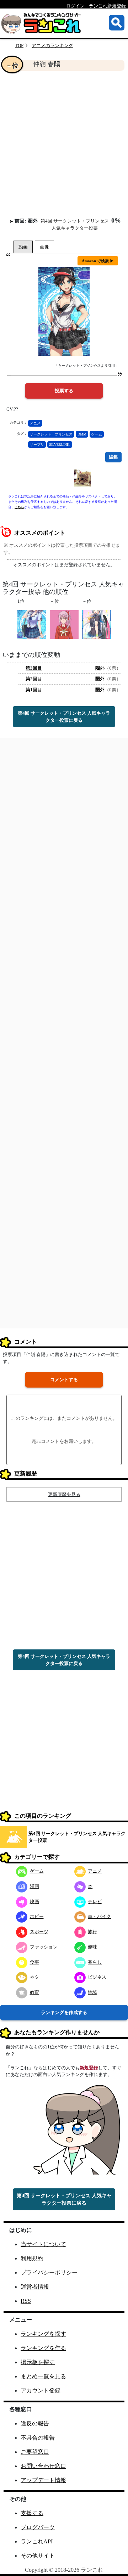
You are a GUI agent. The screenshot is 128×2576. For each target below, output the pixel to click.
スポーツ (39, 1932)
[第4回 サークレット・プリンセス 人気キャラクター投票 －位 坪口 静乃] (97, 624)
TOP (19, 46)
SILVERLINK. (60, 445)
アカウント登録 (41, 2391)
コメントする (64, 1380)
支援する (32, 2513)
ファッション (44, 1947)
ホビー (37, 1916)
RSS (26, 2301)
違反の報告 (35, 2423)
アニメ (35, 423)
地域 (92, 1992)
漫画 (34, 1886)
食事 (34, 1962)
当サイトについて (43, 2244)
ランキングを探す (43, 2334)
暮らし (95, 1962)
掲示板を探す (38, 2362)
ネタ (34, 1977)
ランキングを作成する (64, 2012)
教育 (34, 1992)
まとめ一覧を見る (43, 2376)
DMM (82, 434)
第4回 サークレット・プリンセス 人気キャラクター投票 (77, 1837)
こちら (19, 507)
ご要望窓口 (35, 2452)
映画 (34, 1902)
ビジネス (97, 1977)
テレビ (95, 1902)
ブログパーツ (38, 2527)
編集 (113, 457)
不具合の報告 (38, 2438)
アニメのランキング (52, 46)
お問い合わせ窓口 (43, 2466)
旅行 (92, 1932)
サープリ (37, 445)
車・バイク (99, 1916)
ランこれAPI (37, 2541)
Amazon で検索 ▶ (98, 261)
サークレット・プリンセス (51, 434)
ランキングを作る (43, 2348)
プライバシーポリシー (49, 2273)
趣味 (92, 1947)
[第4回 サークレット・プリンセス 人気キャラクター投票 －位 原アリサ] (64, 624)
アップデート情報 (43, 2480)
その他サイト (38, 2556)
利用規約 (32, 2258)
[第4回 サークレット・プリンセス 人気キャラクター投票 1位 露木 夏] (32, 624)
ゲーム (97, 434)
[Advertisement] (64, 144)
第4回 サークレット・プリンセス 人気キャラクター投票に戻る (64, 717)
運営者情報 (35, 2287)
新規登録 (89, 2068)
